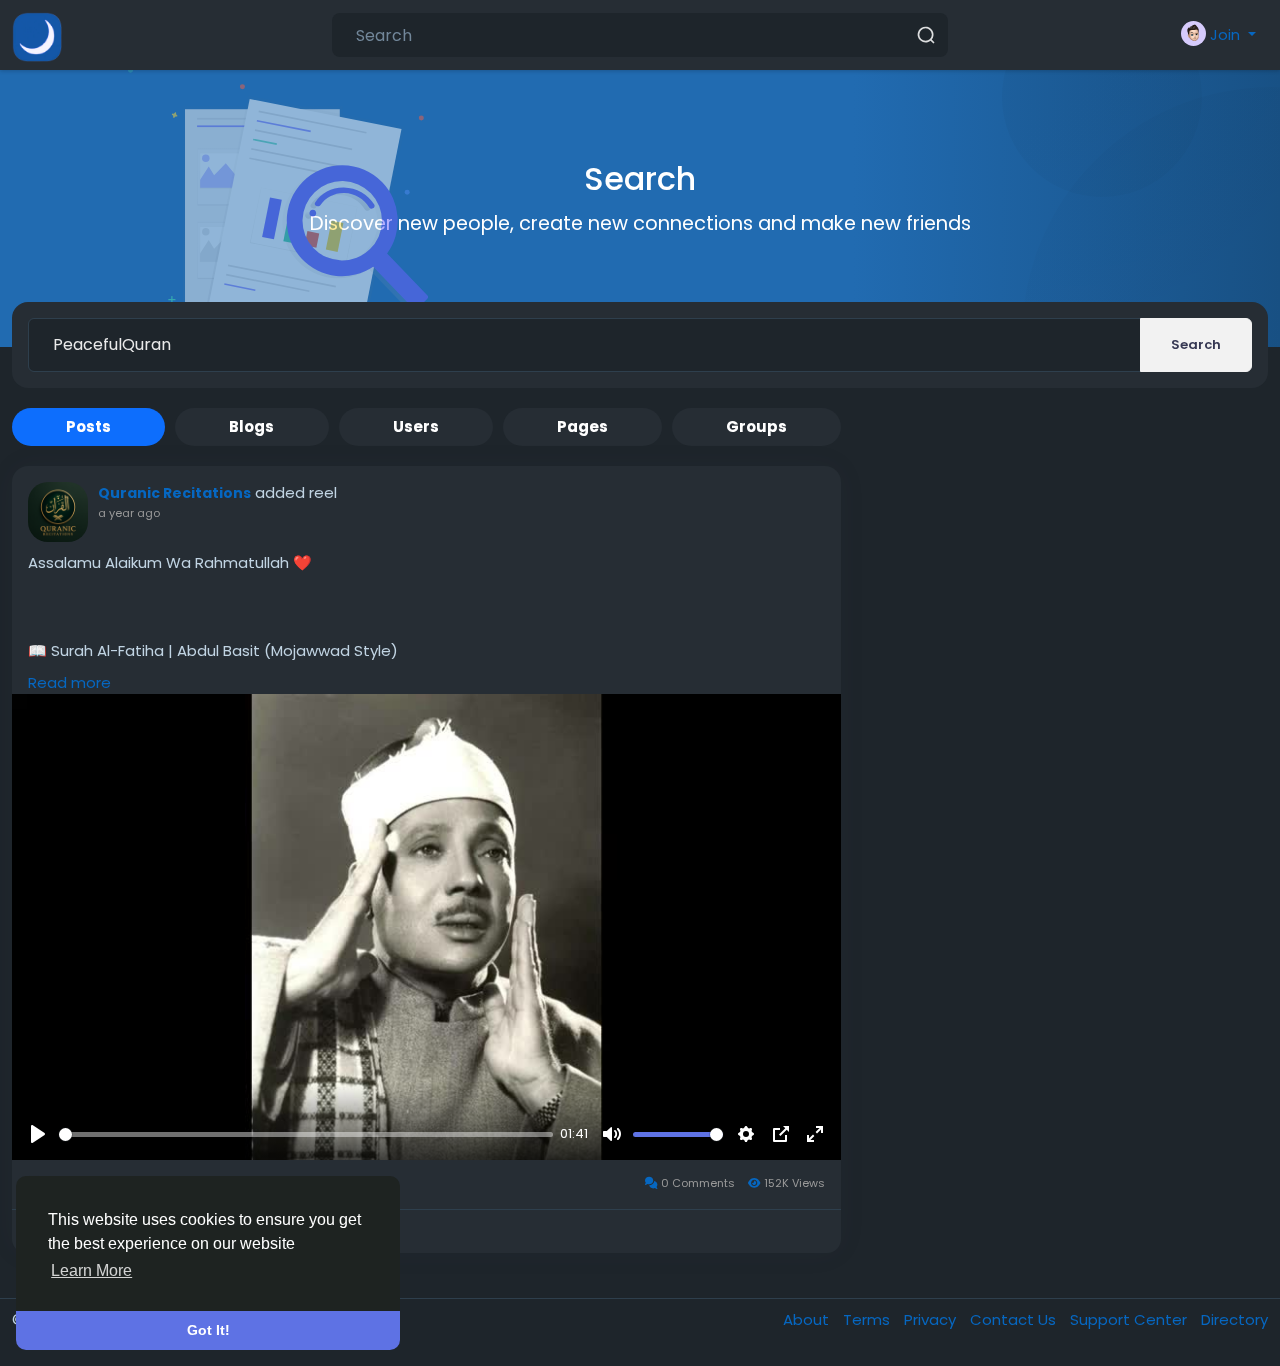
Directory (1234, 1319)
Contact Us (1015, 1319)
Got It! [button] (208, 1330)
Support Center (1130, 1319)
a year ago (129, 513)
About (808, 1319)
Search (1196, 344)
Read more (69, 682)
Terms (868, 1319)
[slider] (306, 1134)
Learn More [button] (91, 1270)
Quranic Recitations (174, 493)
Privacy (932, 1319)
